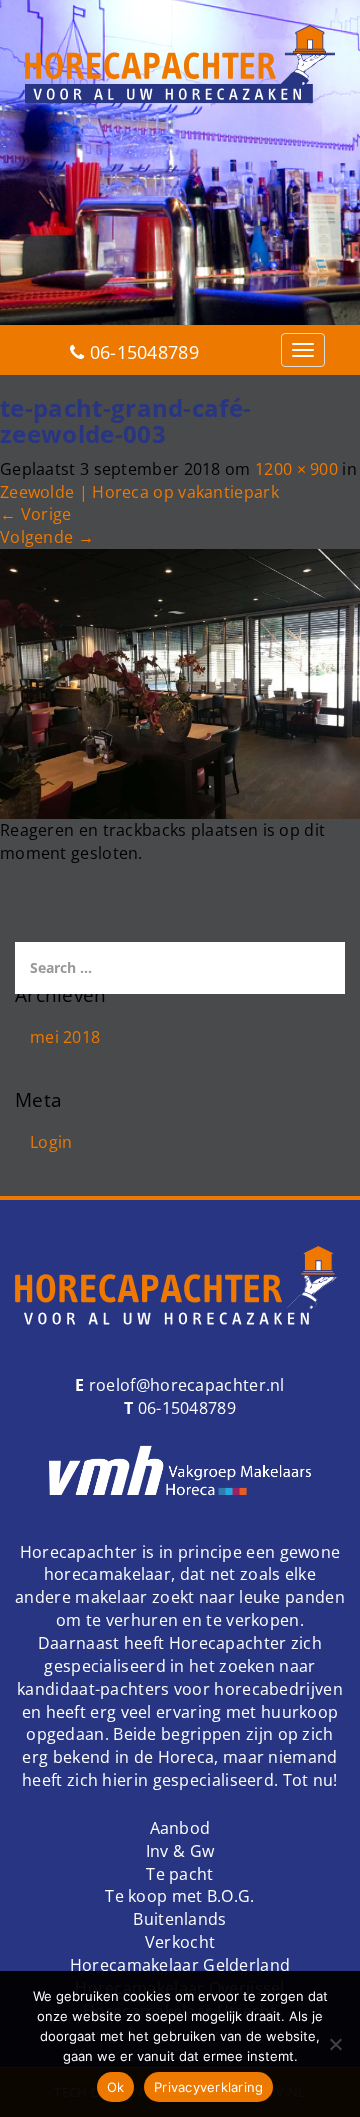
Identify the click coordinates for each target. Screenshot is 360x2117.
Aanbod (180, 1828)
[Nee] (335, 2044)
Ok (116, 2087)
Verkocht (180, 1942)
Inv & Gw (180, 1851)
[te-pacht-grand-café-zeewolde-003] (180, 682)
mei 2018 (65, 1037)
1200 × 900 (296, 469)
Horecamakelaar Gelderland (180, 1965)
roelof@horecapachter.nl (185, 1385)
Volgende (47, 537)
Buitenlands (179, 1919)
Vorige (35, 514)
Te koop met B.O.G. (179, 1896)
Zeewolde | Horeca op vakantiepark (139, 492)
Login (51, 1142)
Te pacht (179, 1874)
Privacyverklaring (208, 2087)
